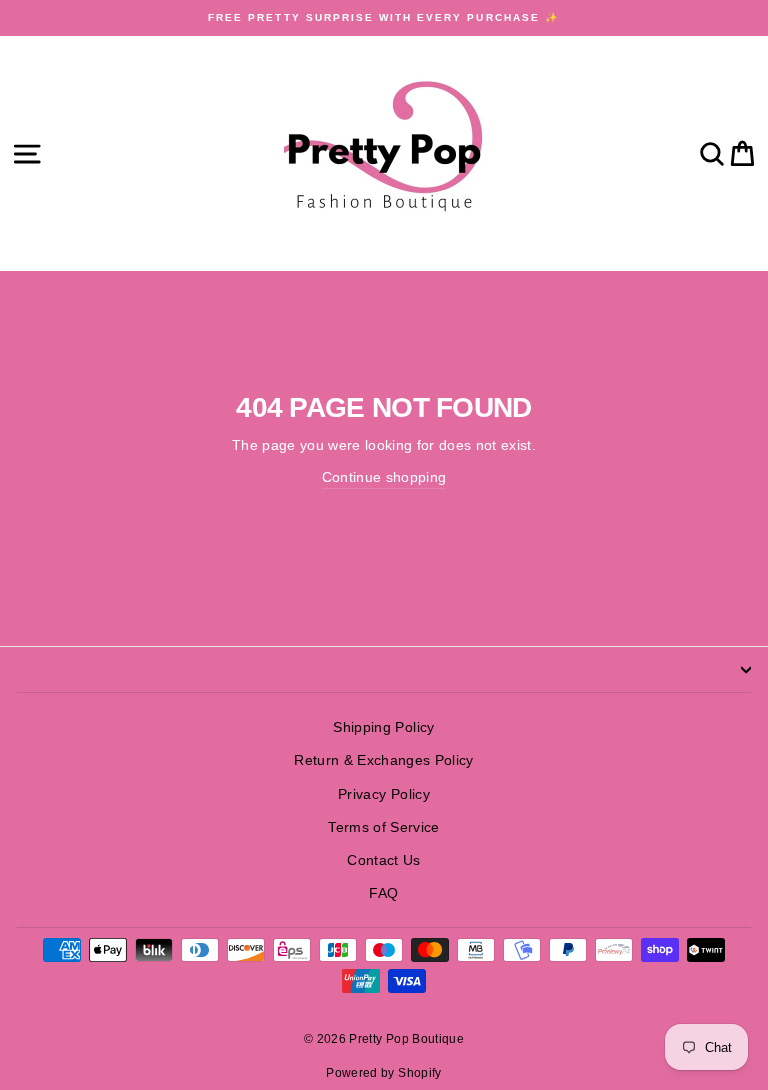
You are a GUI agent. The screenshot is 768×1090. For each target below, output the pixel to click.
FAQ (383, 893)
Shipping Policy (383, 727)
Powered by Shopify (383, 1073)
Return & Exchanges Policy (384, 760)
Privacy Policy (384, 794)
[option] (384, 18)
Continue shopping (384, 477)
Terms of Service (383, 827)
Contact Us (383, 860)
